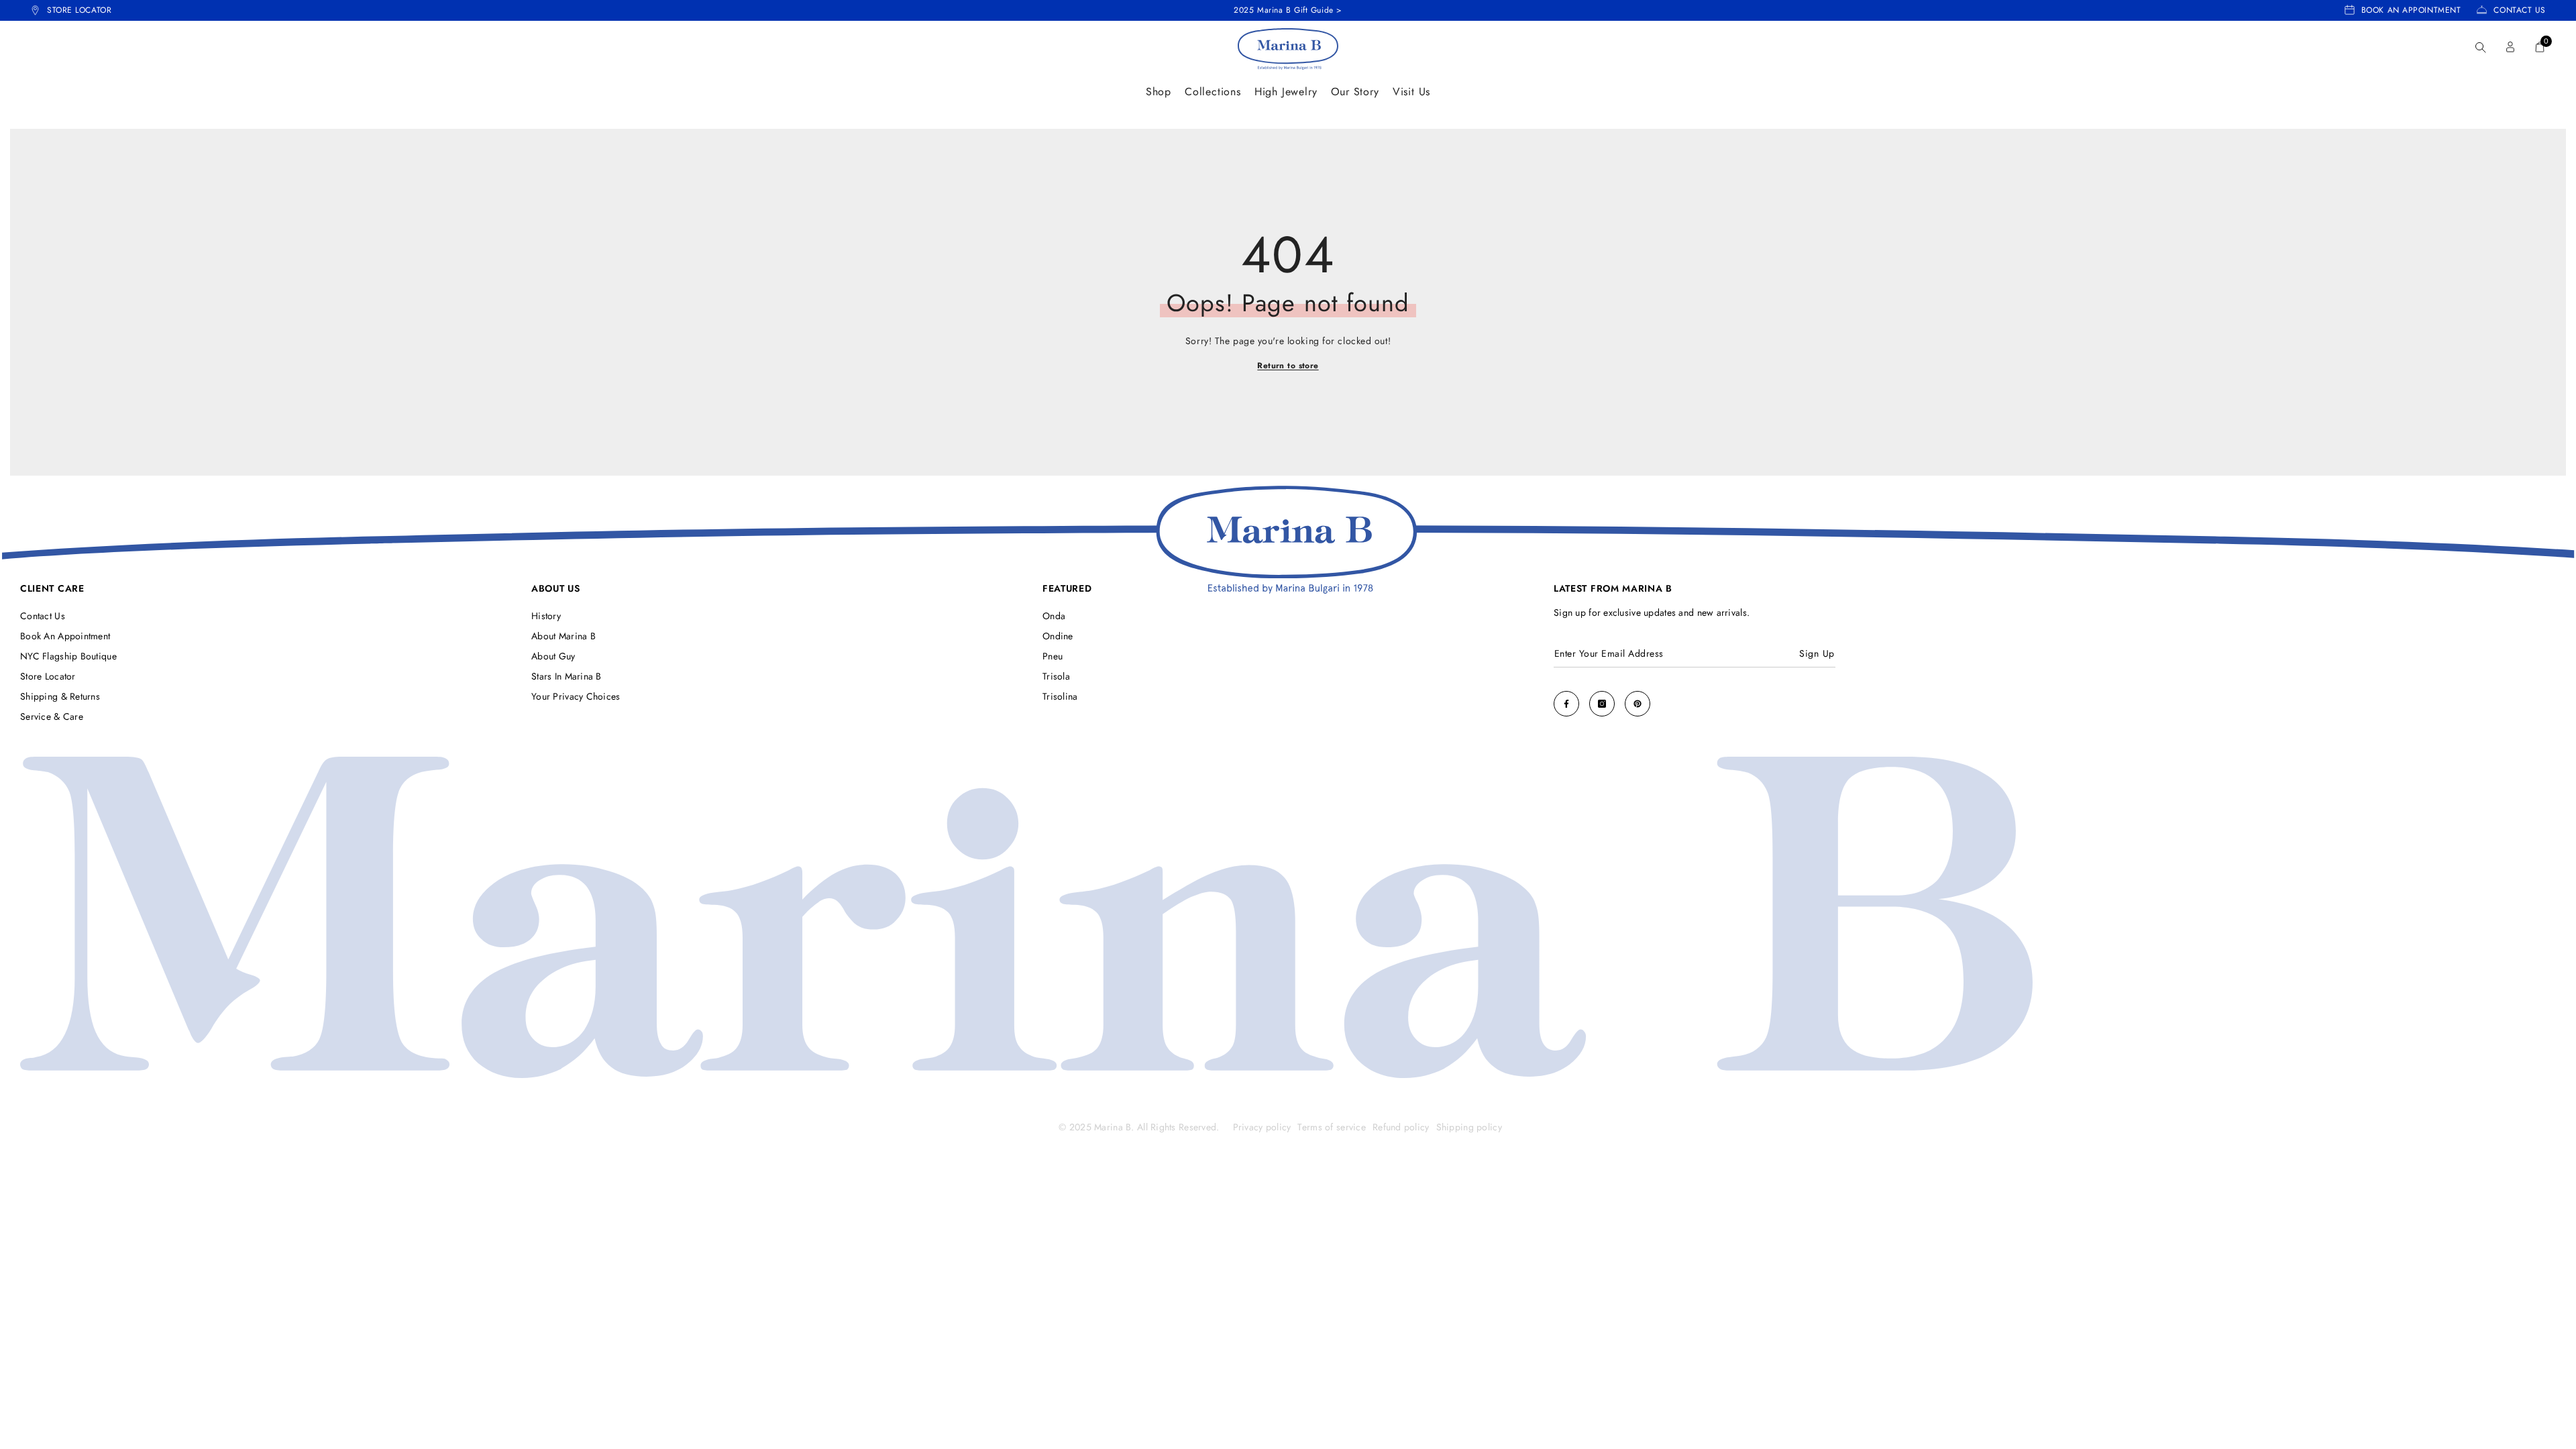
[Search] (2481, 47)
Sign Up (1817, 653)
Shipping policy (1469, 1127)
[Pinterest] (1638, 704)
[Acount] (2510, 47)
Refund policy (1401, 1127)
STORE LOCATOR (79, 10)
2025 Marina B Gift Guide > (1288, 10)
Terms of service (1331, 1127)
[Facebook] (1566, 704)
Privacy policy (1262, 1127)
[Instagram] (1602, 704)
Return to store (1288, 366)
